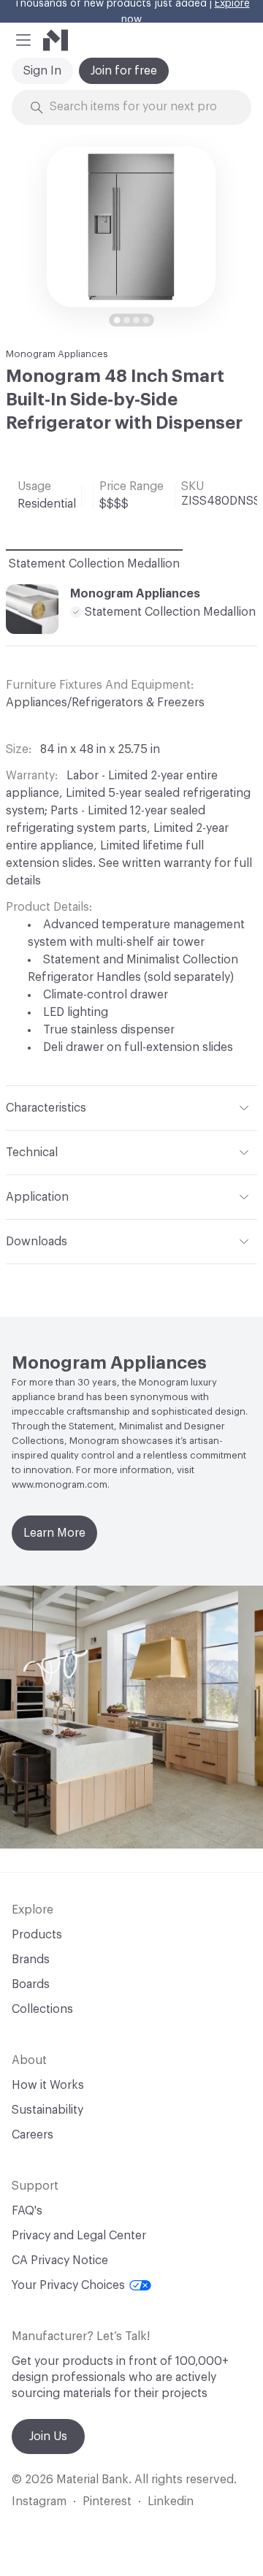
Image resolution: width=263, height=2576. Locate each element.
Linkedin (171, 2502)
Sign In (42, 71)
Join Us (48, 2437)
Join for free (124, 71)
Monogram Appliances (57, 354)
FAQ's (27, 2211)
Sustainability (47, 2110)
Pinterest (107, 2502)
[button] (23, 40)
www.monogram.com (60, 1484)
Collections (42, 2009)
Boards (31, 1984)
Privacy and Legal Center (79, 2236)
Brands (31, 1960)
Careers (33, 2135)
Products (37, 1935)
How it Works (48, 2085)
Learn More (54, 1533)
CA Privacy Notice (60, 2260)
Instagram (39, 2502)
